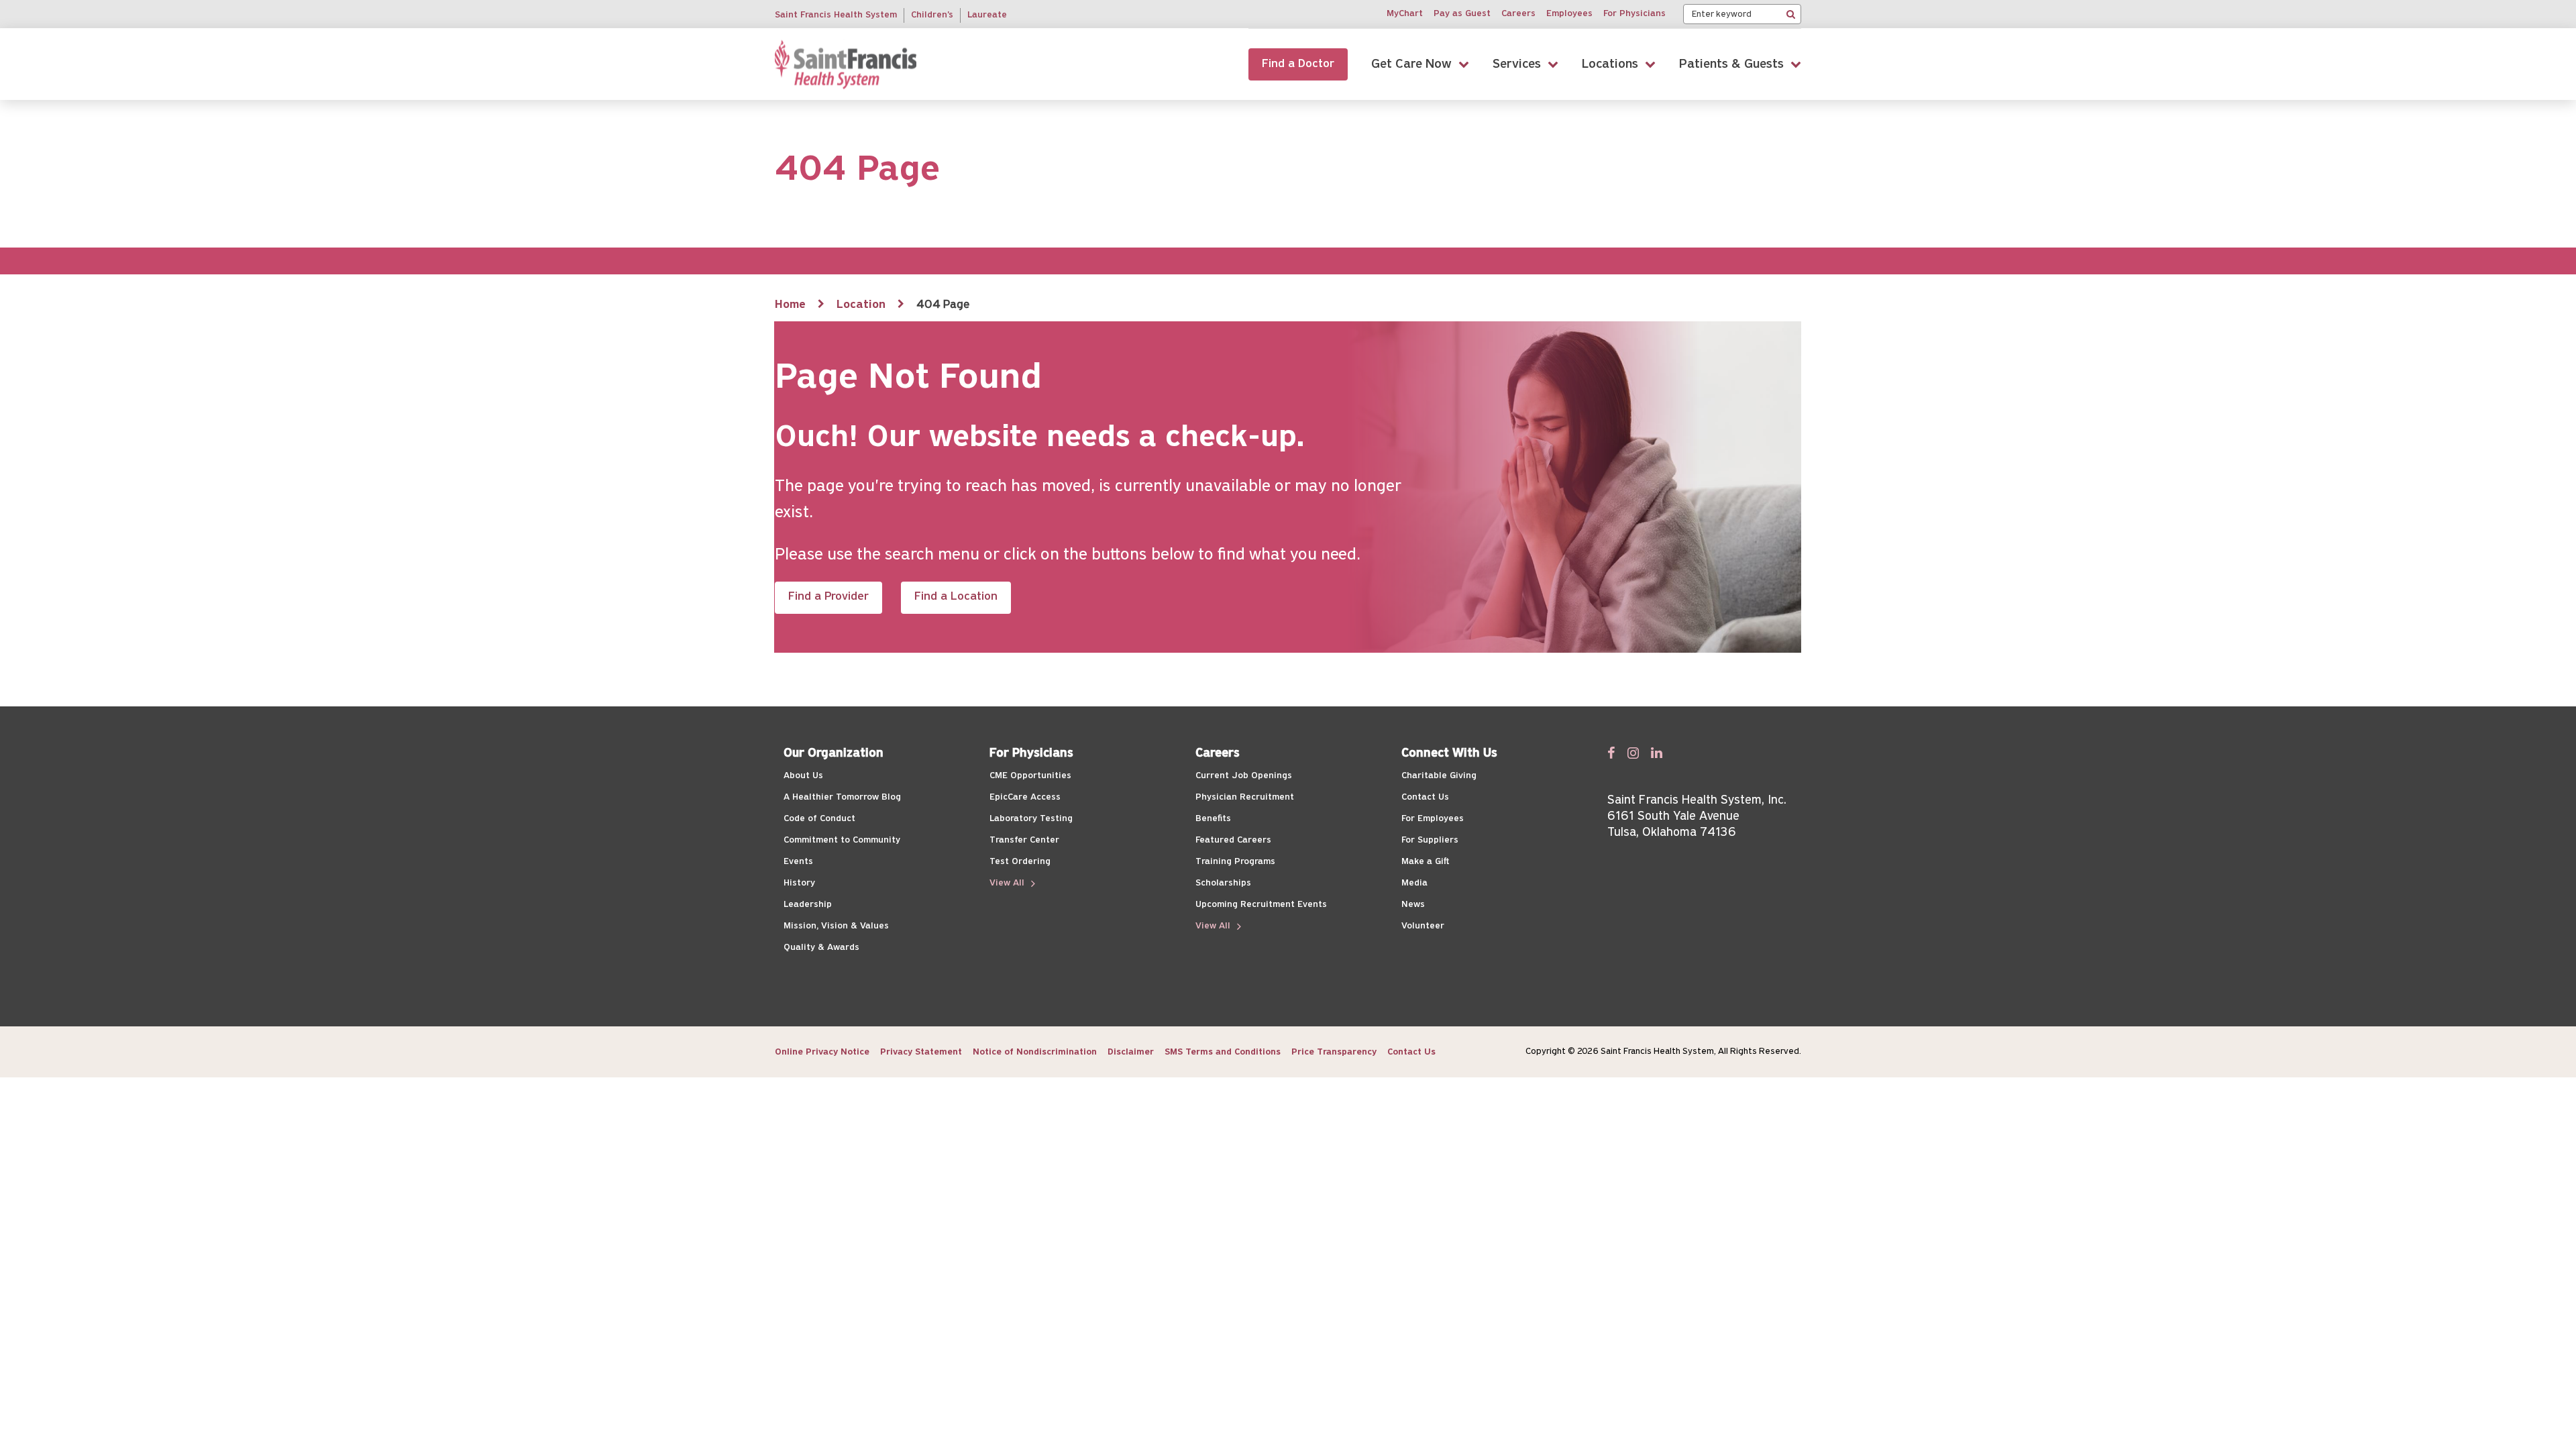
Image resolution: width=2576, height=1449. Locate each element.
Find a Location (956, 597)
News (1413, 905)
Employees (1569, 14)
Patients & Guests (1731, 64)
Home (790, 305)
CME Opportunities (1030, 776)
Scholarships (1223, 883)
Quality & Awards (821, 948)
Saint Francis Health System (836, 15)
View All (1008, 883)
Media (1414, 883)
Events (798, 862)
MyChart (1405, 14)
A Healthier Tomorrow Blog (842, 797)
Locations (1610, 64)
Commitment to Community (842, 840)
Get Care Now (1411, 64)
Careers (1518, 14)
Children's (932, 15)
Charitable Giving (1439, 776)
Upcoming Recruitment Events (1261, 905)
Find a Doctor (1298, 64)
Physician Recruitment (1245, 797)
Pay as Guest (1462, 14)
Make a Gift (1425, 862)
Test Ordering (1020, 862)
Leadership (808, 905)
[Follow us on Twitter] (1633, 753)
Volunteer (1423, 926)
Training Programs (1235, 862)
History (799, 883)
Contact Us (1425, 797)
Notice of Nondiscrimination (1035, 1052)
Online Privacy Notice (822, 1052)
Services (1517, 64)
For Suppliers (1430, 840)
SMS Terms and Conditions (1223, 1052)
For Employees (1433, 819)
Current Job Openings (1244, 776)
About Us (803, 776)
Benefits (1213, 819)
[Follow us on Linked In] (1657, 753)
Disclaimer (1131, 1052)
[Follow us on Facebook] (1611, 753)
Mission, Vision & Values (836, 926)
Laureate (987, 15)
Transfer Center (1024, 840)
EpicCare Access (1025, 797)
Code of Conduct (819, 819)
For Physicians (1634, 14)
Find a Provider (828, 597)
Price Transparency (1334, 1052)
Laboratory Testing (1031, 819)
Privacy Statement (921, 1052)
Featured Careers (1233, 840)
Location (861, 305)
